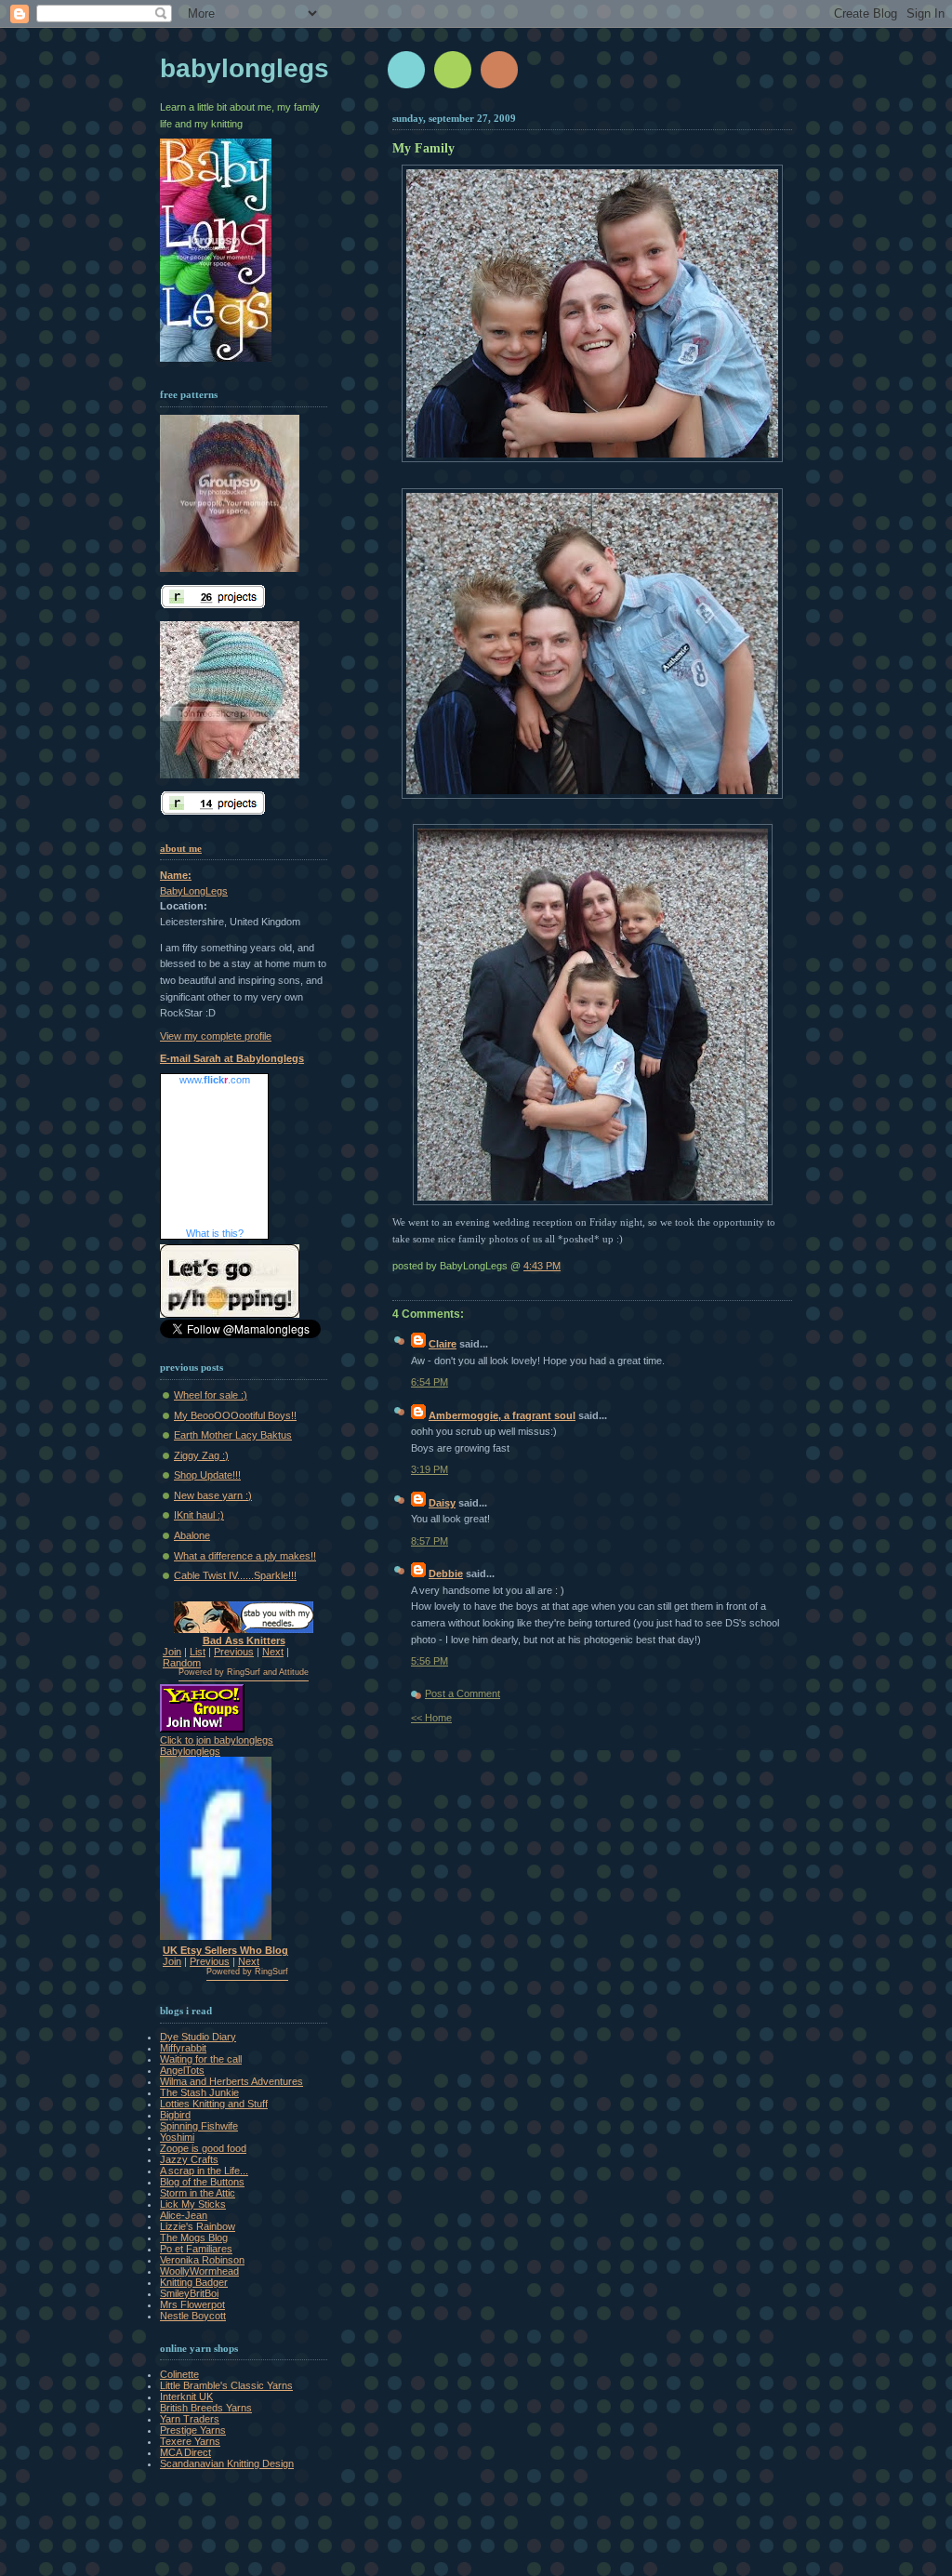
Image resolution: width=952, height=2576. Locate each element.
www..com (215, 1080)
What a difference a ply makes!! (245, 1556)
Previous (234, 1652)
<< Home (431, 1718)
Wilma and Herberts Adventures (231, 2081)
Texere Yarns (190, 2441)
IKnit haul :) (199, 1515)
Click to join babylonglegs (217, 1740)
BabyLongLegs (194, 891)
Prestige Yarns (193, 2430)
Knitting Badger (194, 2282)
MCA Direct (185, 2452)
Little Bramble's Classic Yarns (226, 2385)
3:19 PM (430, 1469)
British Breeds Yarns (206, 2408)
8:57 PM (430, 1541)
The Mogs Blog (194, 2237)
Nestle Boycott (193, 2316)
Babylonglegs (245, 68)
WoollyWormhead (199, 2271)
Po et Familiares (196, 2249)
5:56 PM (430, 1661)
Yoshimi (177, 2137)
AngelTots (182, 2070)
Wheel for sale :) (211, 1395)
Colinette (179, 2374)
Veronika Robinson (202, 2260)
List (198, 1652)
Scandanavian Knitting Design (227, 2463)
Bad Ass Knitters (244, 1640)
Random (182, 1663)
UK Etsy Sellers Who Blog (225, 1950)
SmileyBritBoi (189, 2293)
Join (172, 1652)
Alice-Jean (184, 2215)
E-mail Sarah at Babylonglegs (232, 1058)
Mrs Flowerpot (192, 2304)
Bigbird (175, 2115)
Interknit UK (186, 2397)
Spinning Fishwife (199, 2126)
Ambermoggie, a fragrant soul (502, 1415)
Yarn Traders (190, 2419)
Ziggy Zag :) (201, 1455)
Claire (443, 1344)
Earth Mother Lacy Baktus (233, 1435)
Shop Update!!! (207, 1475)
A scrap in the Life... (204, 2171)
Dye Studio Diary (198, 2037)
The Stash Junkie (199, 2092)
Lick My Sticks (193, 2204)
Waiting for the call (201, 2059)
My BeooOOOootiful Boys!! (235, 1415)
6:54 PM (430, 1382)
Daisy (442, 1503)
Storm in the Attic (198, 2193)
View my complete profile (216, 1036)
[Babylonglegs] (216, 1936)
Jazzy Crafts (189, 2159)
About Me (181, 848)
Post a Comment (463, 1693)
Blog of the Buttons (202, 2182)
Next (273, 1652)
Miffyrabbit (183, 2048)
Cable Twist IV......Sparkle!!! (235, 1575)
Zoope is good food (203, 2148)
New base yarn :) (213, 1495)
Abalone (192, 1535)
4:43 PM (542, 1266)
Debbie (446, 1573)
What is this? (215, 1233)
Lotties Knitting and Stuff (214, 2104)
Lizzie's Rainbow (198, 2226)
